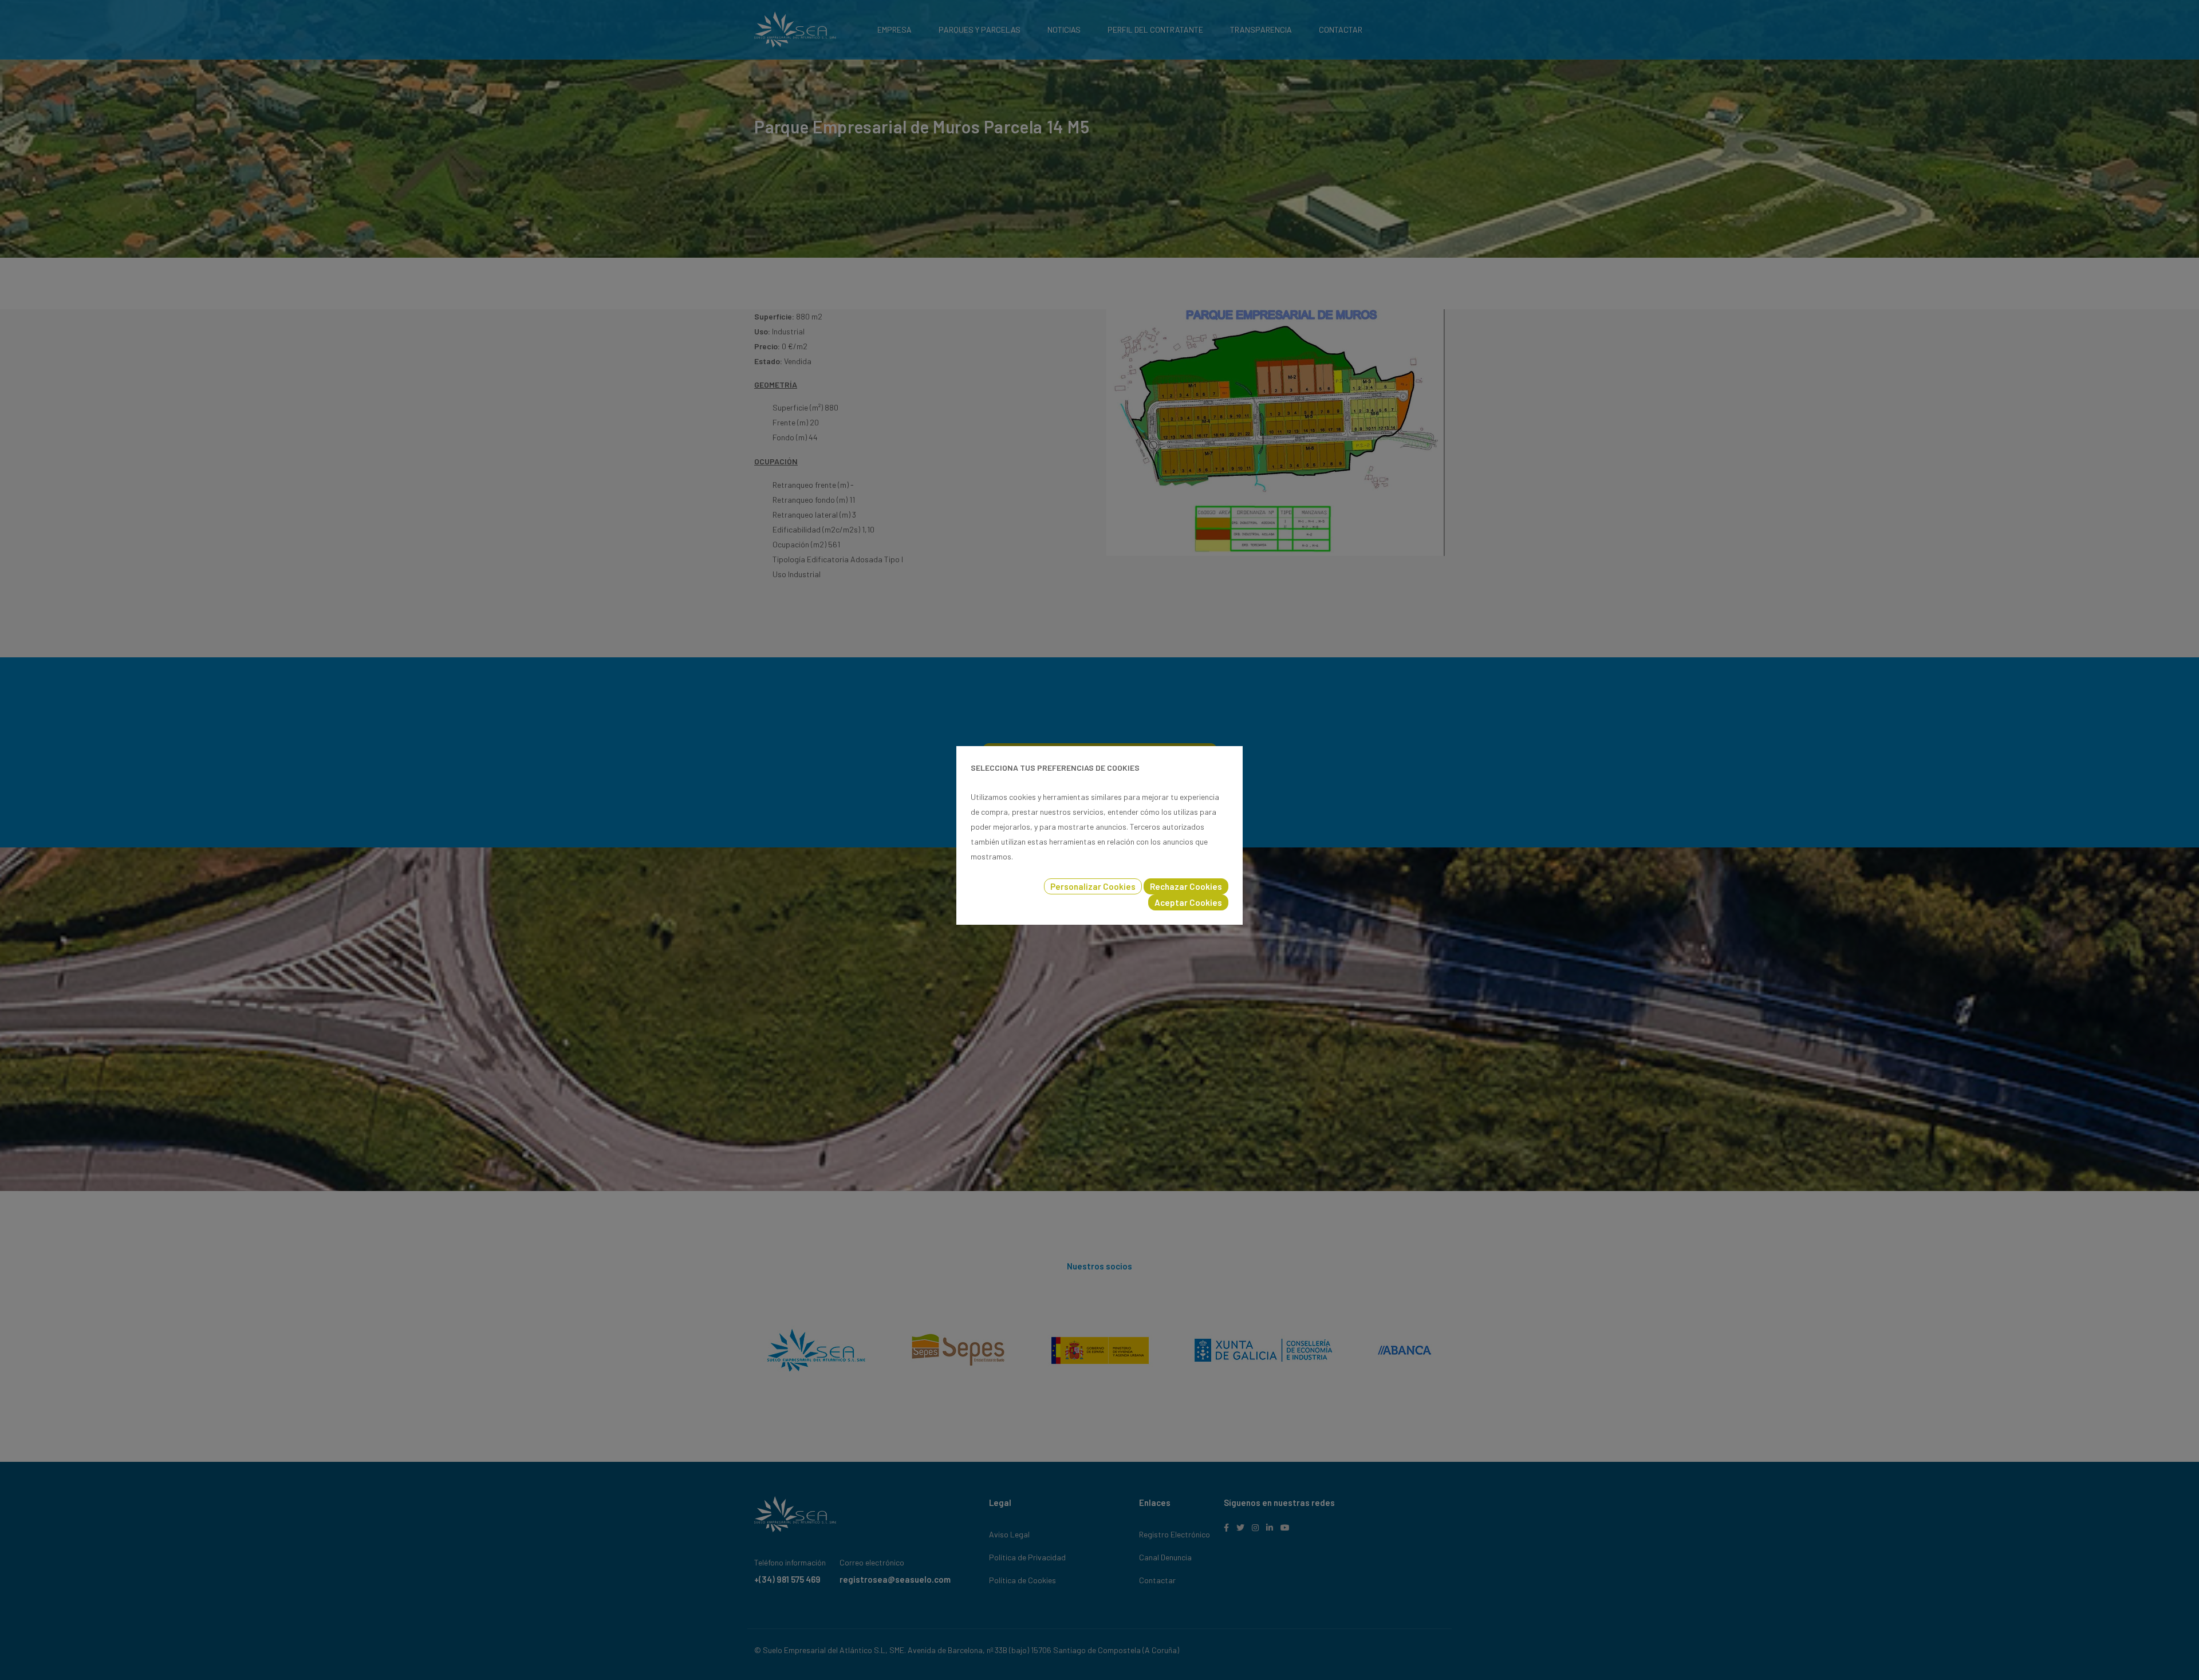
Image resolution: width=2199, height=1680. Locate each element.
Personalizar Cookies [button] (1093, 886)
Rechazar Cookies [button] (1186, 886)
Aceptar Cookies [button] (1188, 902)
